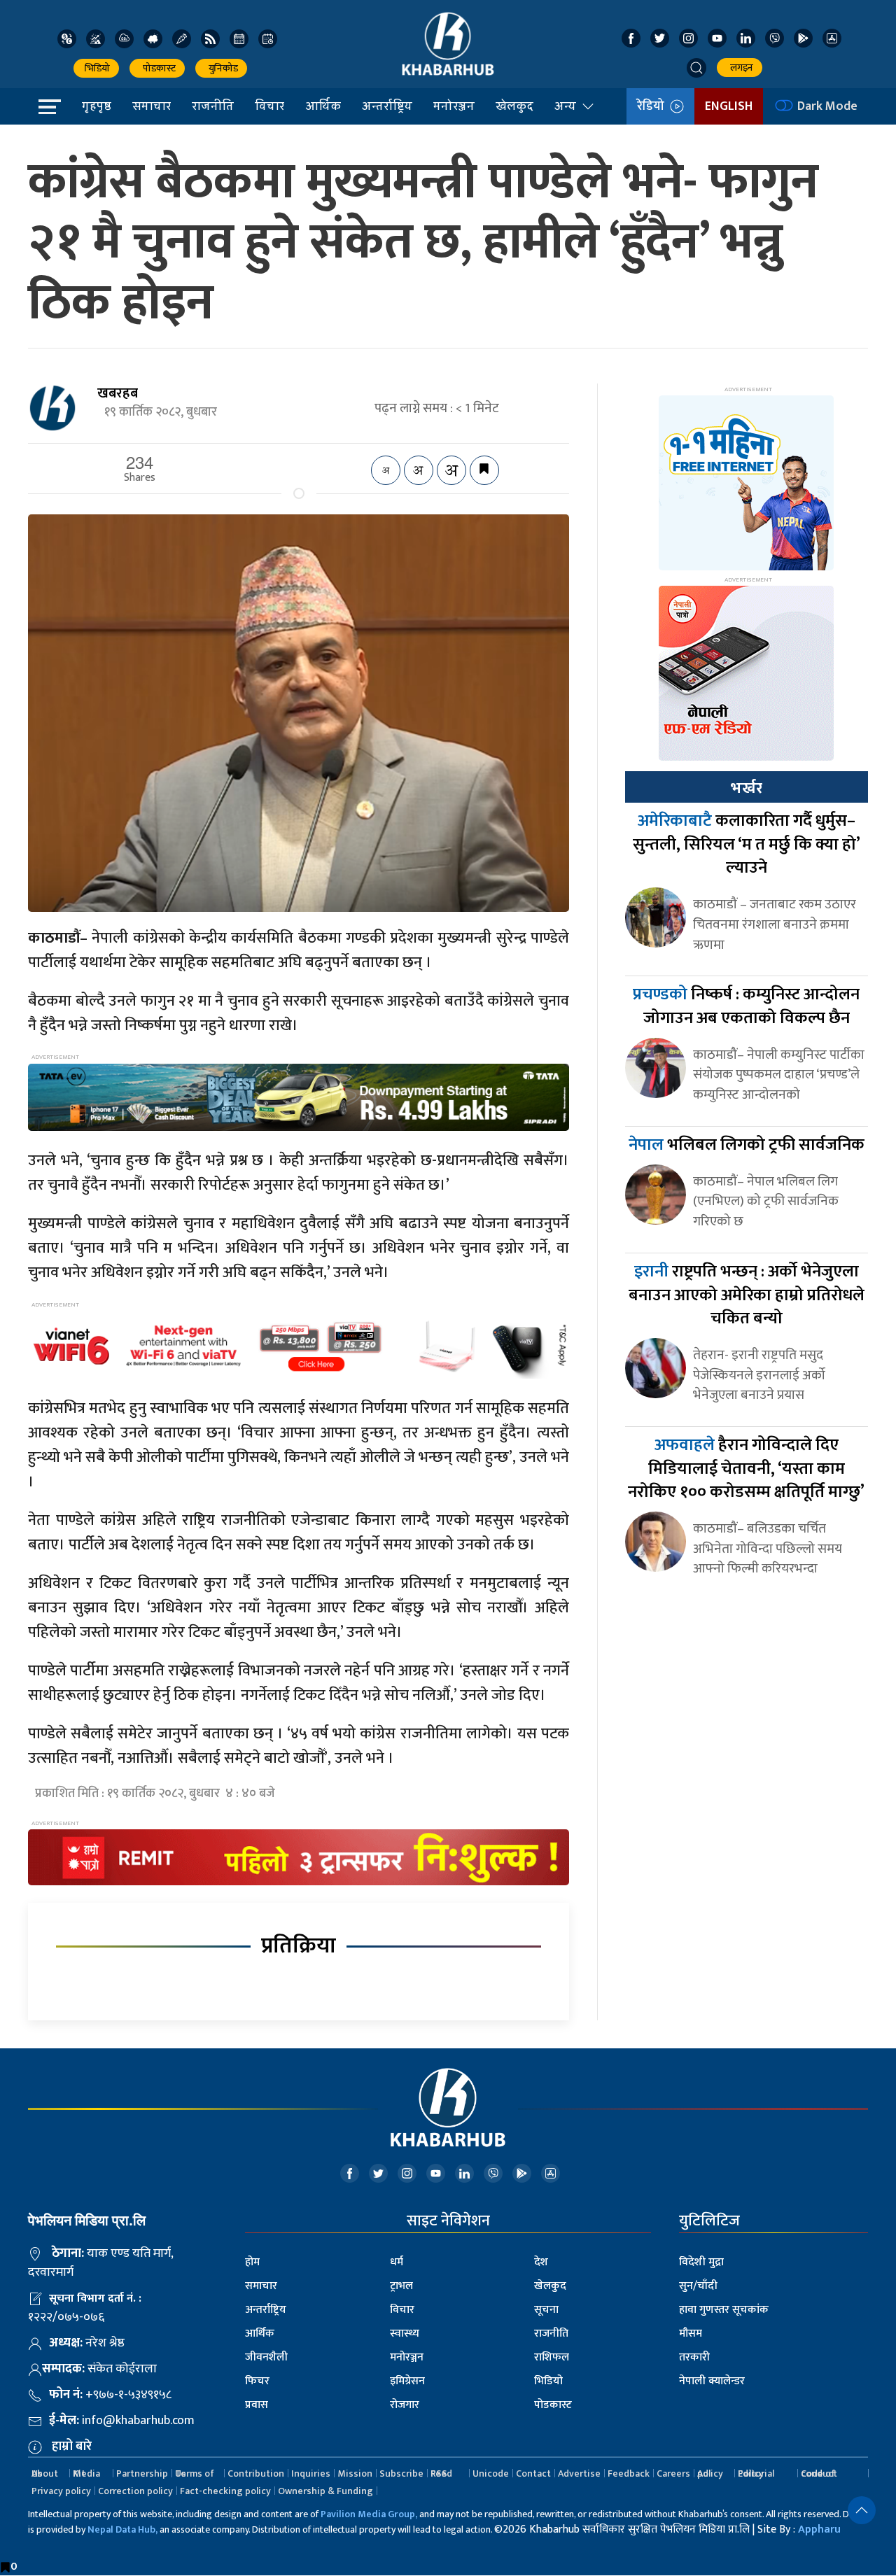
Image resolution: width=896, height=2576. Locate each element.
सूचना (546, 2310)
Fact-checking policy (225, 2491)
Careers (673, 2473)
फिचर (257, 2381)
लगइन (740, 68)
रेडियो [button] (653, 106)
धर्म (397, 2262)
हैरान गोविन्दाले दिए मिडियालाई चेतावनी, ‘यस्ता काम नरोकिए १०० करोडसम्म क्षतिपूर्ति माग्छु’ (746, 1469)
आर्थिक (323, 106)
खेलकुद (514, 106)
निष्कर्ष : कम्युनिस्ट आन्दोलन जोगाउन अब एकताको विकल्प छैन (746, 1006)
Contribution (256, 2473)
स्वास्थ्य (405, 2334)
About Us (45, 2473)
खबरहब (118, 393)
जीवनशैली (266, 2357)
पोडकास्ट (157, 68)
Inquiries (311, 2473)
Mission (355, 2473)
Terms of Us (195, 2473)
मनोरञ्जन (454, 106)
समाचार (152, 106)
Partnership (142, 2473)
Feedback (629, 2473)
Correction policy (135, 2491)
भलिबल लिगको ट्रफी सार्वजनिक (747, 1145)
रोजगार (405, 2405)
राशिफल (552, 2357)
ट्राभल (401, 2286)
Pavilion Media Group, (369, 2514)
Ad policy (710, 2473)
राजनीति (213, 106)
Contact (533, 2473)
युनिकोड (221, 68)
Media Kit (86, 2473)
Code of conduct (819, 2473)
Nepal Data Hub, (122, 2529)
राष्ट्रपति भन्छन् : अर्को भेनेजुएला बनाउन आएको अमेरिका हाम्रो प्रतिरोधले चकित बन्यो (747, 1295)
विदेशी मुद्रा (701, 2262)
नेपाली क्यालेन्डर (712, 2381)
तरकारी (694, 2357)
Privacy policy (61, 2491)
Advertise (579, 2473)
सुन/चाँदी (698, 2286)
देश (541, 2262)
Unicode (491, 2473)
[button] (696, 68)
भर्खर (746, 788)
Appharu (819, 2529)
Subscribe (401, 2473)
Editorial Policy (756, 2473)
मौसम (691, 2334)
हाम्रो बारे (72, 2447)
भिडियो (96, 68)
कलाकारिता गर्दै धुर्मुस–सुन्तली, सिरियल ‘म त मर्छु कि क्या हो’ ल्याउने (747, 844)
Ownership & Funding (325, 2491)
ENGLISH (729, 106)
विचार (269, 106)
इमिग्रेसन (407, 2381)
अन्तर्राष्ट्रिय (387, 106)
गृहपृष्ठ (97, 106)
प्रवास (257, 2405)
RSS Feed (441, 2473)
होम (252, 2262)
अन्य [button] (565, 106)
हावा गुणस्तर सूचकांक (724, 2310)
